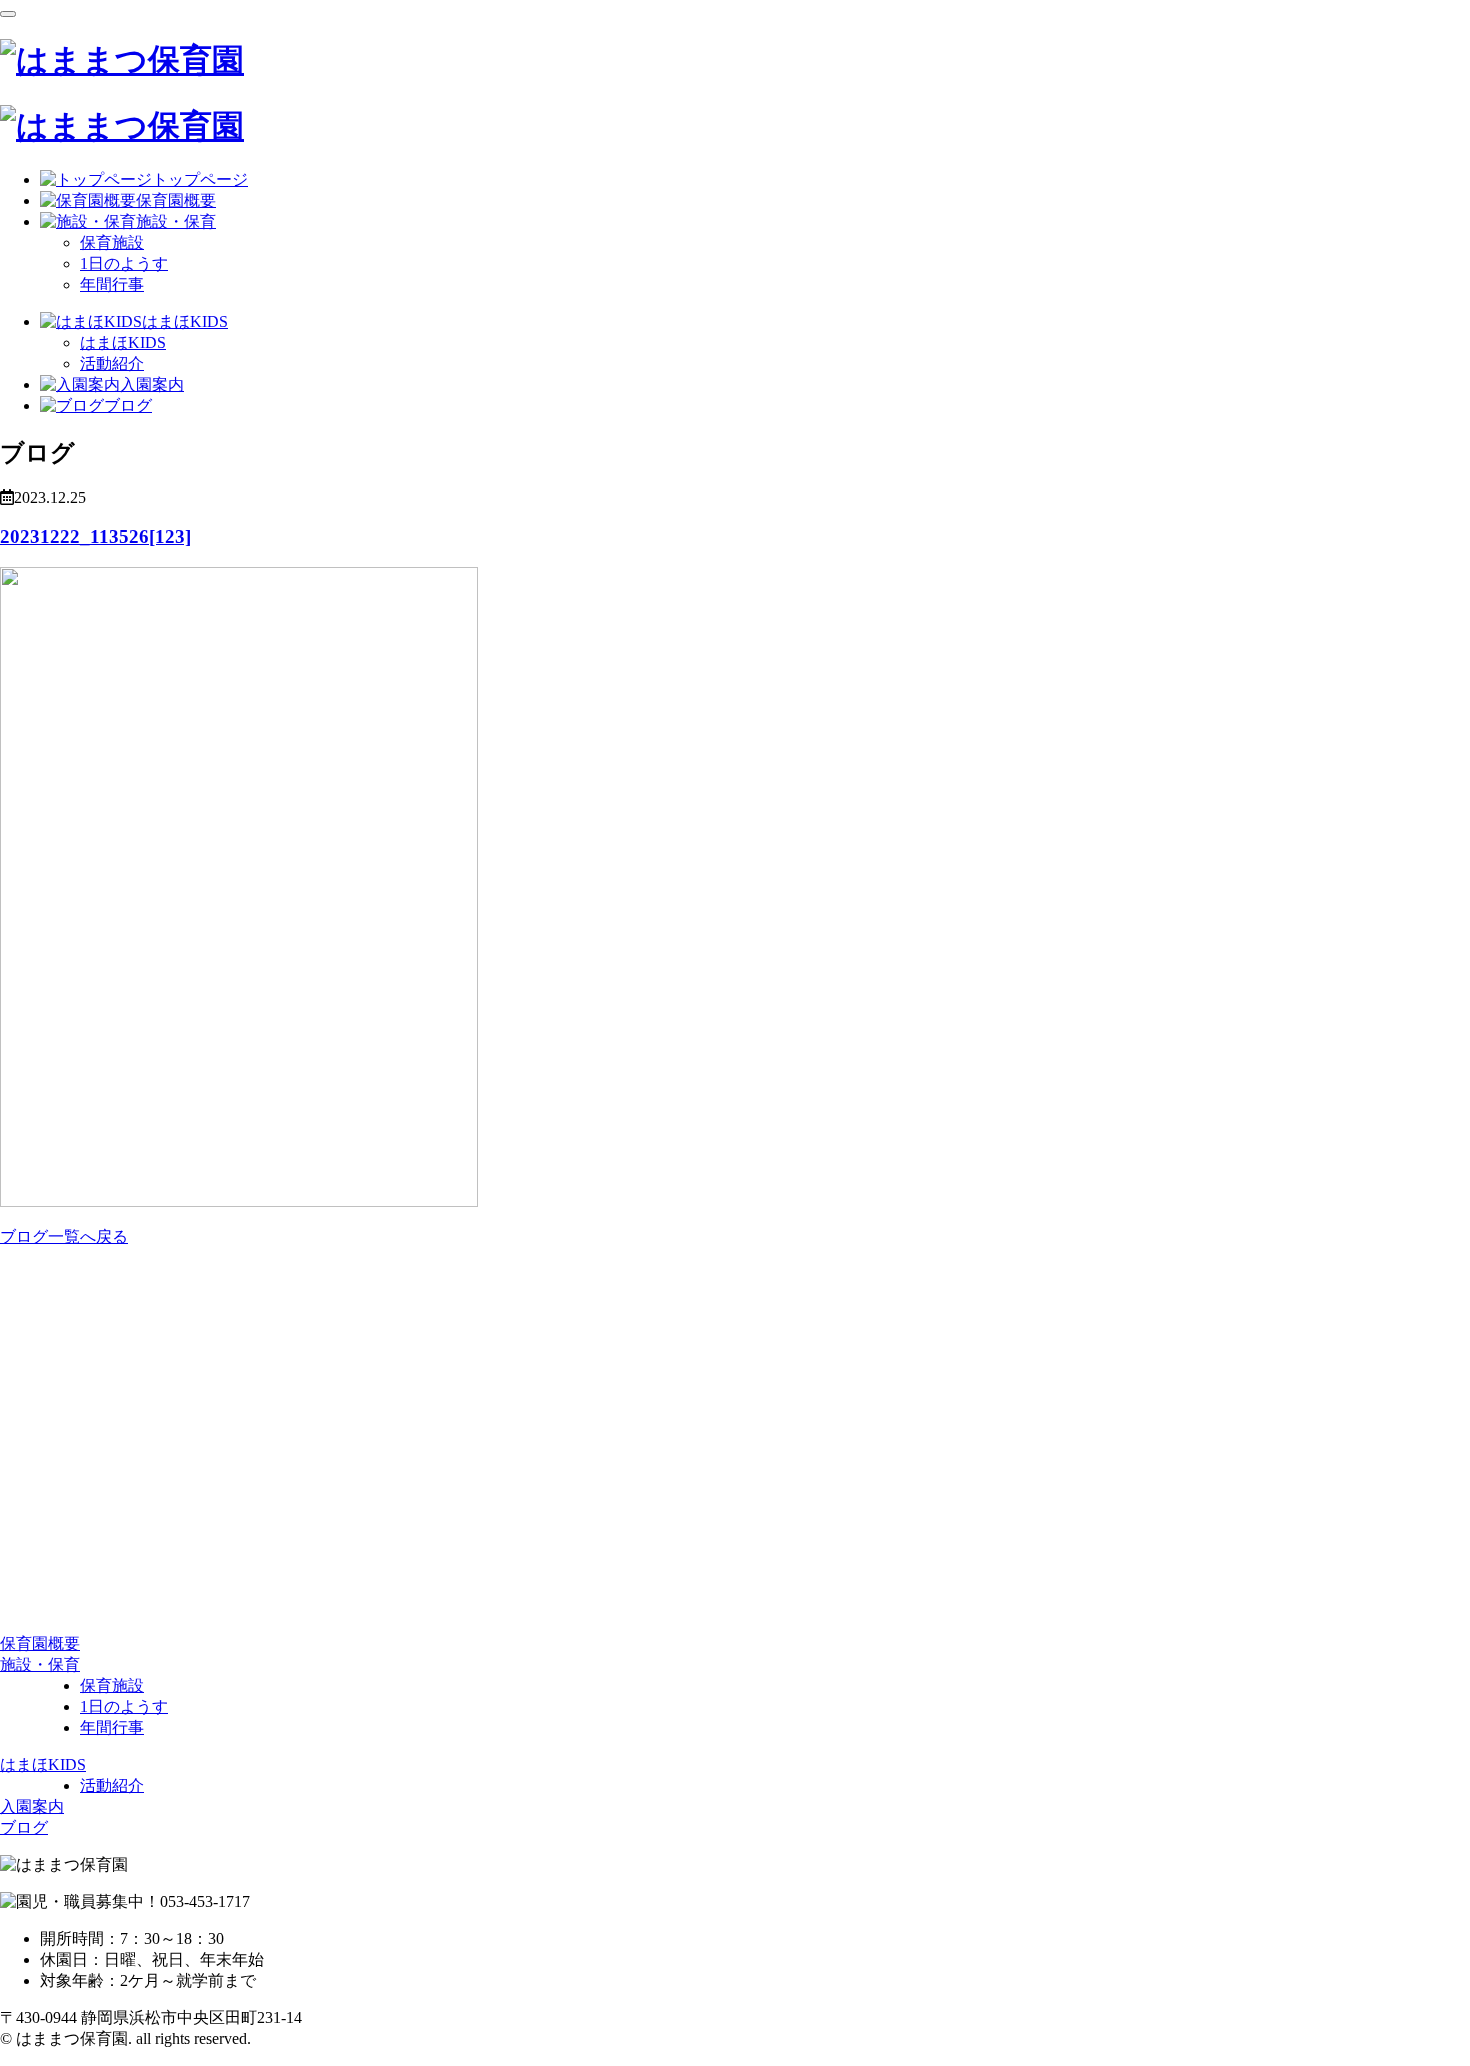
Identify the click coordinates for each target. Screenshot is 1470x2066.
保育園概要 (40, 1643)
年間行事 (112, 284)
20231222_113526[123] (95, 536)
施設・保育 (40, 1664)
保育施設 (112, 242)
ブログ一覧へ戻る (64, 1236)
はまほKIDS (123, 342)
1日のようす (124, 263)
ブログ (24, 1827)
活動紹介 (112, 363)
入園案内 (32, 1806)
